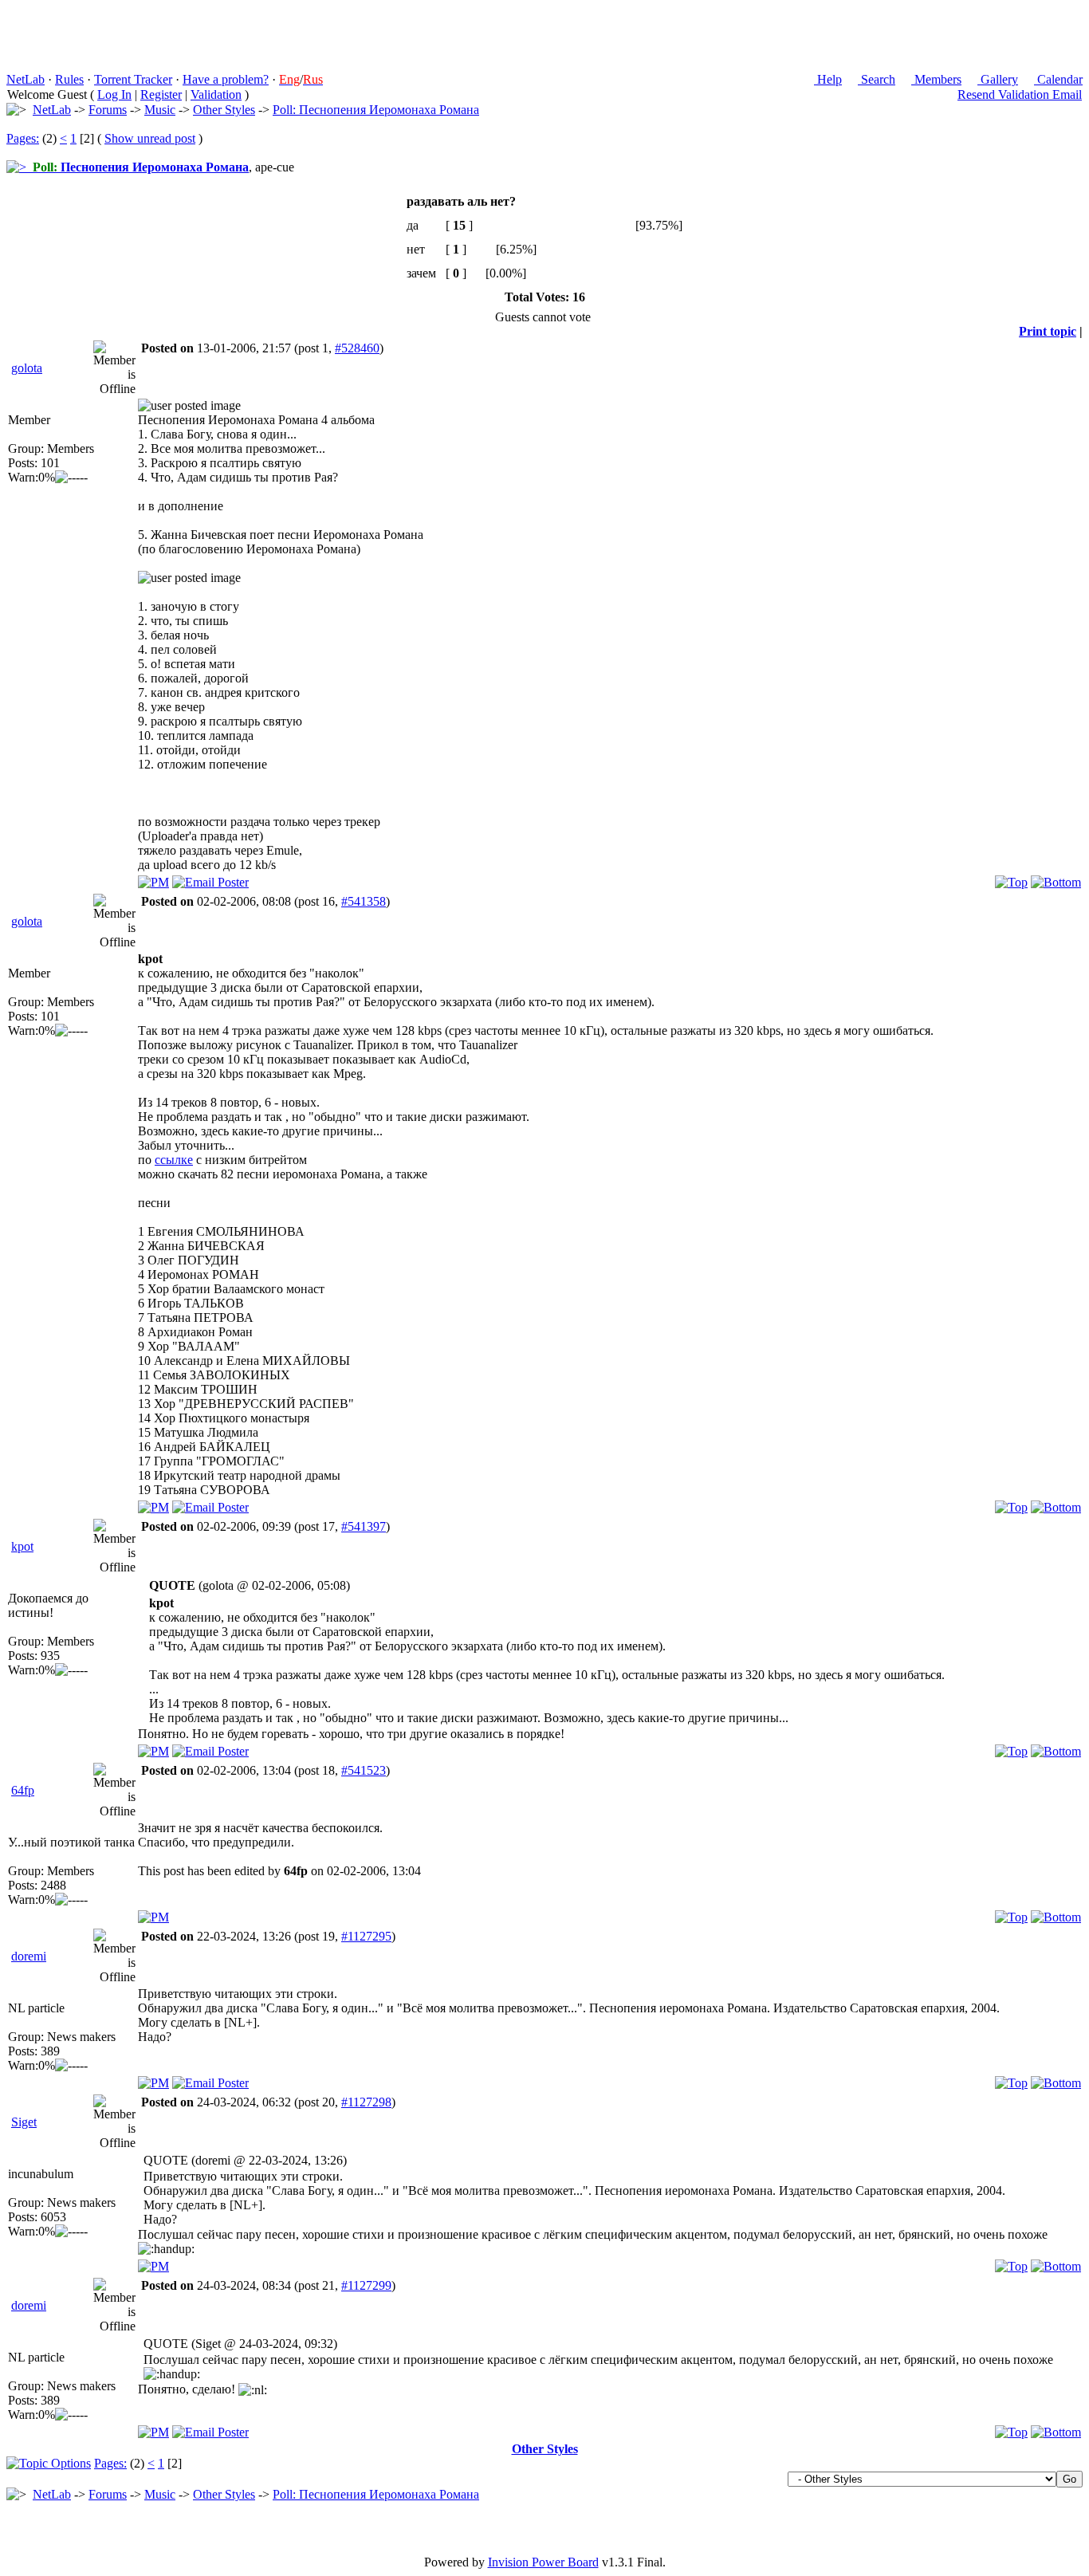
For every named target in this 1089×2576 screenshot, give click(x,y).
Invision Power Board (543, 2562)
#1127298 (366, 2102)
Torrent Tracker (133, 79)
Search (877, 79)
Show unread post (150, 138)
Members (936, 79)
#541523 (364, 1770)
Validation (216, 94)
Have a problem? (226, 79)
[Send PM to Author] (153, 882)
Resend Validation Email (1020, 94)
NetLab (26, 79)
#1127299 (366, 2285)
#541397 (364, 1526)
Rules (69, 79)
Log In (114, 94)
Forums (108, 110)
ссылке (174, 1160)
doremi (29, 1956)
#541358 (364, 901)
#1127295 (366, 1936)
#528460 (357, 348)
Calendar (1058, 79)
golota (27, 368)
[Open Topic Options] (49, 2463)
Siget (24, 2122)
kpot (22, 1546)
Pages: (23, 138)
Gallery (998, 79)
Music (160, 110)
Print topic (1048, 331)
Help (828, 79)
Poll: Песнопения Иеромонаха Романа (376, 110)
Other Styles (224, 110)
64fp (23, 1790)
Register (161, 94)
